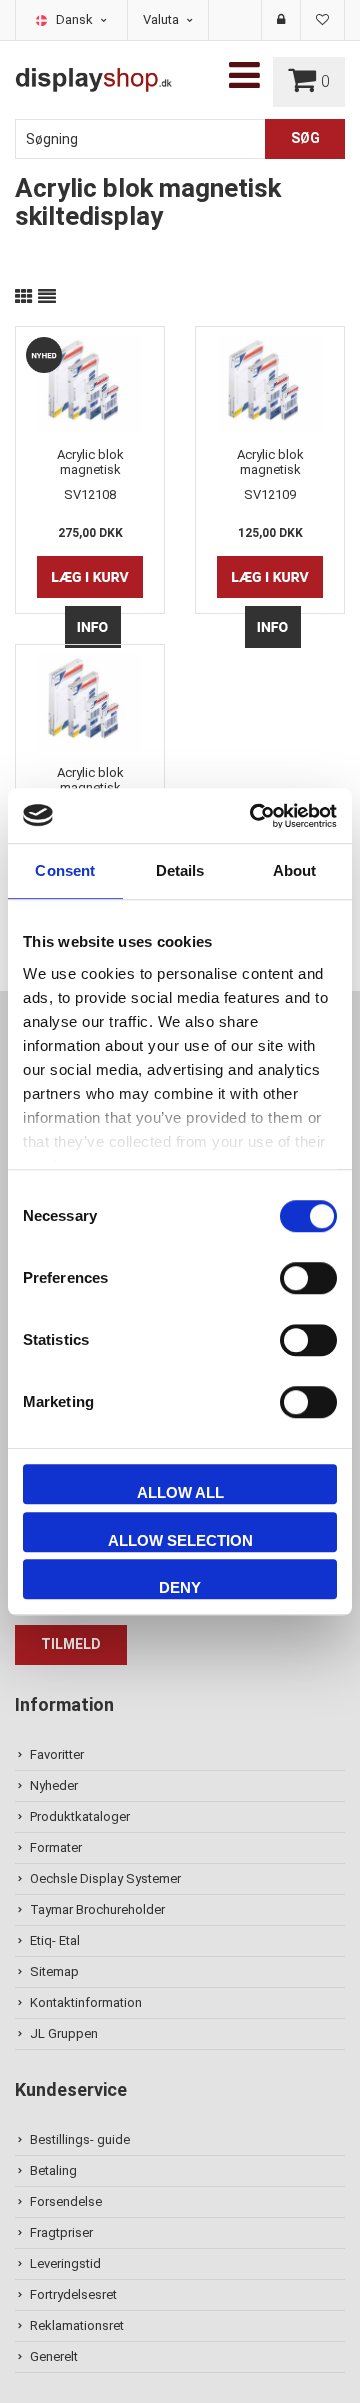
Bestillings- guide (80, 2139)
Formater (56, 1847)
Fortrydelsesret (73, 2294)
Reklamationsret (77, 2325)
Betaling (53, 2170)
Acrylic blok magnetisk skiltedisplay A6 (90, 780)
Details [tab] (180, 870)
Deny (180, 1587)
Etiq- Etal (55, 1940)
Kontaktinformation (86, 2002)
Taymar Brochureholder (97, 1909)
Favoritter (57, 1754)
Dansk (76, 19)
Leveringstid (65, 2263)
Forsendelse (66, 2201)
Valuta (162, 19)
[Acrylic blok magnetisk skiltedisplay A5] (270, 382)
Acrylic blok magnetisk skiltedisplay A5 (270, 462)
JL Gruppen (64, 2033)
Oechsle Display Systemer (105, 1878)
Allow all (180, 1492)
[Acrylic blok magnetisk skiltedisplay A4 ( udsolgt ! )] (90, 382)
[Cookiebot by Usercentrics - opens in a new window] (254, 816)
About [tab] (295, 870)
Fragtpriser (61, 2232)
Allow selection (180, 1540)
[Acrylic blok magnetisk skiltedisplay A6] (90, 700)
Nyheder (54, 1785)
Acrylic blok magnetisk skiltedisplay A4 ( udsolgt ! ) (90, 462)
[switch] (308, 1278)
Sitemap (54, 1971)
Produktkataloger (80, 1816)
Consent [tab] (65, 870)
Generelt (54, 2356)
